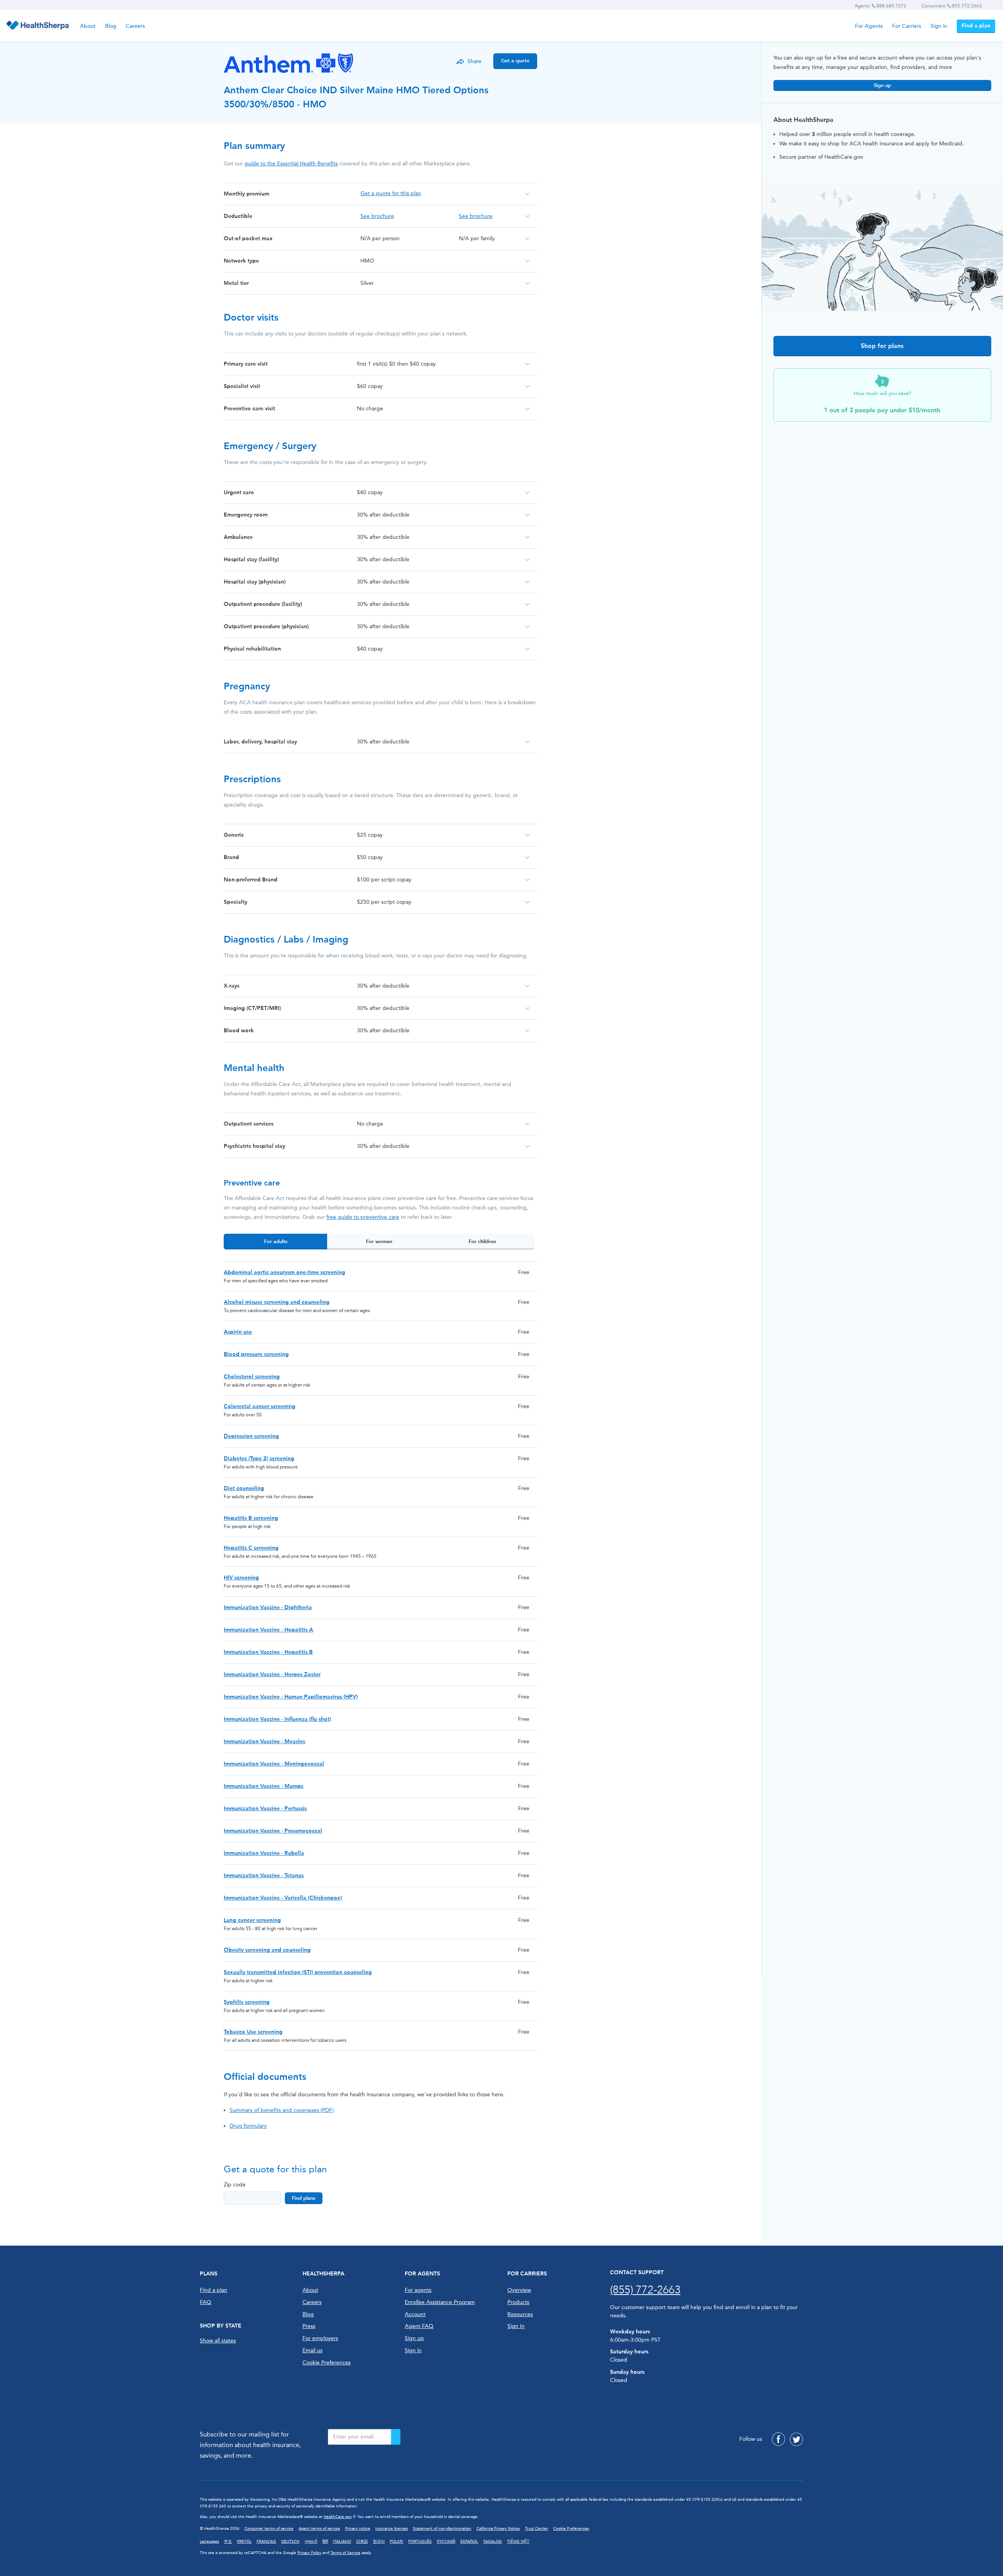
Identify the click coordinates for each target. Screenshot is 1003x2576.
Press (309, 2326)
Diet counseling (244, 1488)
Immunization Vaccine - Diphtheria (268, 1607)
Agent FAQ (419, 2326)
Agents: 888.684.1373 (880, 6)
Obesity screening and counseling (267, 1950)
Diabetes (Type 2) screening (259, 1458)
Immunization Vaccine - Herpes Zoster (272, 1674)
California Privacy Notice (498, 2529)
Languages (209, 2542)
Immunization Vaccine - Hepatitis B (268, 1652)
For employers (320, 2338)
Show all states (218, 2341)
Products (518, 2302)
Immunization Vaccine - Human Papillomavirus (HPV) (291, 1697)
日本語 (362, 2542)
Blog (111, 26)
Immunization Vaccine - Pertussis (265, 1808)
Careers (135, 26)
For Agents (869, 26)
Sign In (516, 2326)
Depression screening (251, 1436)
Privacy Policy (309, 2553)
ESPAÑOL (469, 2542)
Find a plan (976, 26)
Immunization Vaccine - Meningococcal (274, 1764)
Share (474, 61)
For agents (418, 2290)
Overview (519, 2290)
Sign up (882, 85)
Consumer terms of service (269, 2529)
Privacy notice (358, 2529)
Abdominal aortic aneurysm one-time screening (284, 1272)
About (88, 26)
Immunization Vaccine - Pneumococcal (273, 1831)
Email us (312, 2350)
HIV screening (241, 1578)
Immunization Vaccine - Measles (264, 1741)
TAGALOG (492, 2542)
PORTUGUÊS (420, 2542)
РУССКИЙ (446, 2542)
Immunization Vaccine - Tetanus (264, 1875)
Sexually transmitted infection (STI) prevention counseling (298, 1972)
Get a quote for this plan (391, 193)
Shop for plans (882, 346)
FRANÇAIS (266, 2542)
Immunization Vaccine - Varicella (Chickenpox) (283, 1898)
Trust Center (537, 2529)
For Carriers (907, 26)
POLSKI (396, 2542)
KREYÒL (244, 2542)
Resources (520, 2314)
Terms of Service (345, 2553)
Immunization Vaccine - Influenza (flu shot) (277, 1719)
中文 (228, 2542)
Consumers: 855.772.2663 (952, 6)
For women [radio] (379, 1241)
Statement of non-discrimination (442, 2529)
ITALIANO (342, 2542)
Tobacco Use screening (253, 2032)
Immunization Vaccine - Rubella (264, 1853)
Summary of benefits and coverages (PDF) (282, 2110)
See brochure (377, 216)
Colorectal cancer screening (260, 1406)
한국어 (379, 2542)
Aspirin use (238, 1332)
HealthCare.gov (338, 2517)
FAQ (205, 2302)
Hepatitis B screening (251, 1518)
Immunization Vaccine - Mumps (263, 1786)
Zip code (235, 2185)
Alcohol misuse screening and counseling (277, 1302)
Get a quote (515, 61)
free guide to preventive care (363, 1217)
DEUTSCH (290, 2542)
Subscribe (396, 2437)
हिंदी (325, 2542)
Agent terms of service (319, 2529)
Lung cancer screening (252, 1920)
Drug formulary (248, 2126)
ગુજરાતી (311, 2542)
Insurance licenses (392, 2529)
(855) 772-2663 (645, 2290)
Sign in (939, 26)
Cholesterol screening (252, 1377)
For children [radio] (482, 1241)
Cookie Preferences (327, 2363)
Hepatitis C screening (251, 1548)
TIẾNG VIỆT (518, 2542)
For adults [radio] (276, 1241)
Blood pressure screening (256, 1354)
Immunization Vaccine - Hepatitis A (268, 1630)
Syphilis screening (247, 2002)
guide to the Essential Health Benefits (291, 164)
